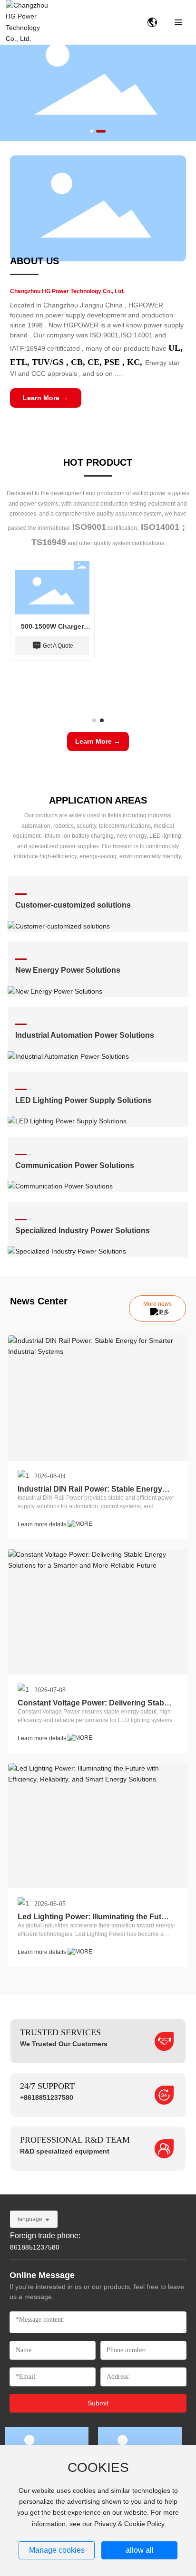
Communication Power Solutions (75, 1165)
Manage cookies (57, 2550)
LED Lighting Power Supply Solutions (83, 1100)
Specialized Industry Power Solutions (83, 1231)
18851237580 (39, 2247)
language (30, 2219)
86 (14, 2247)
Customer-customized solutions (73, 905)
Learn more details (43, 1524)
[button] (92, 131)
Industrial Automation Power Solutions (85, 1035)
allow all (140, 2550)
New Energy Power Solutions (68, 970)
